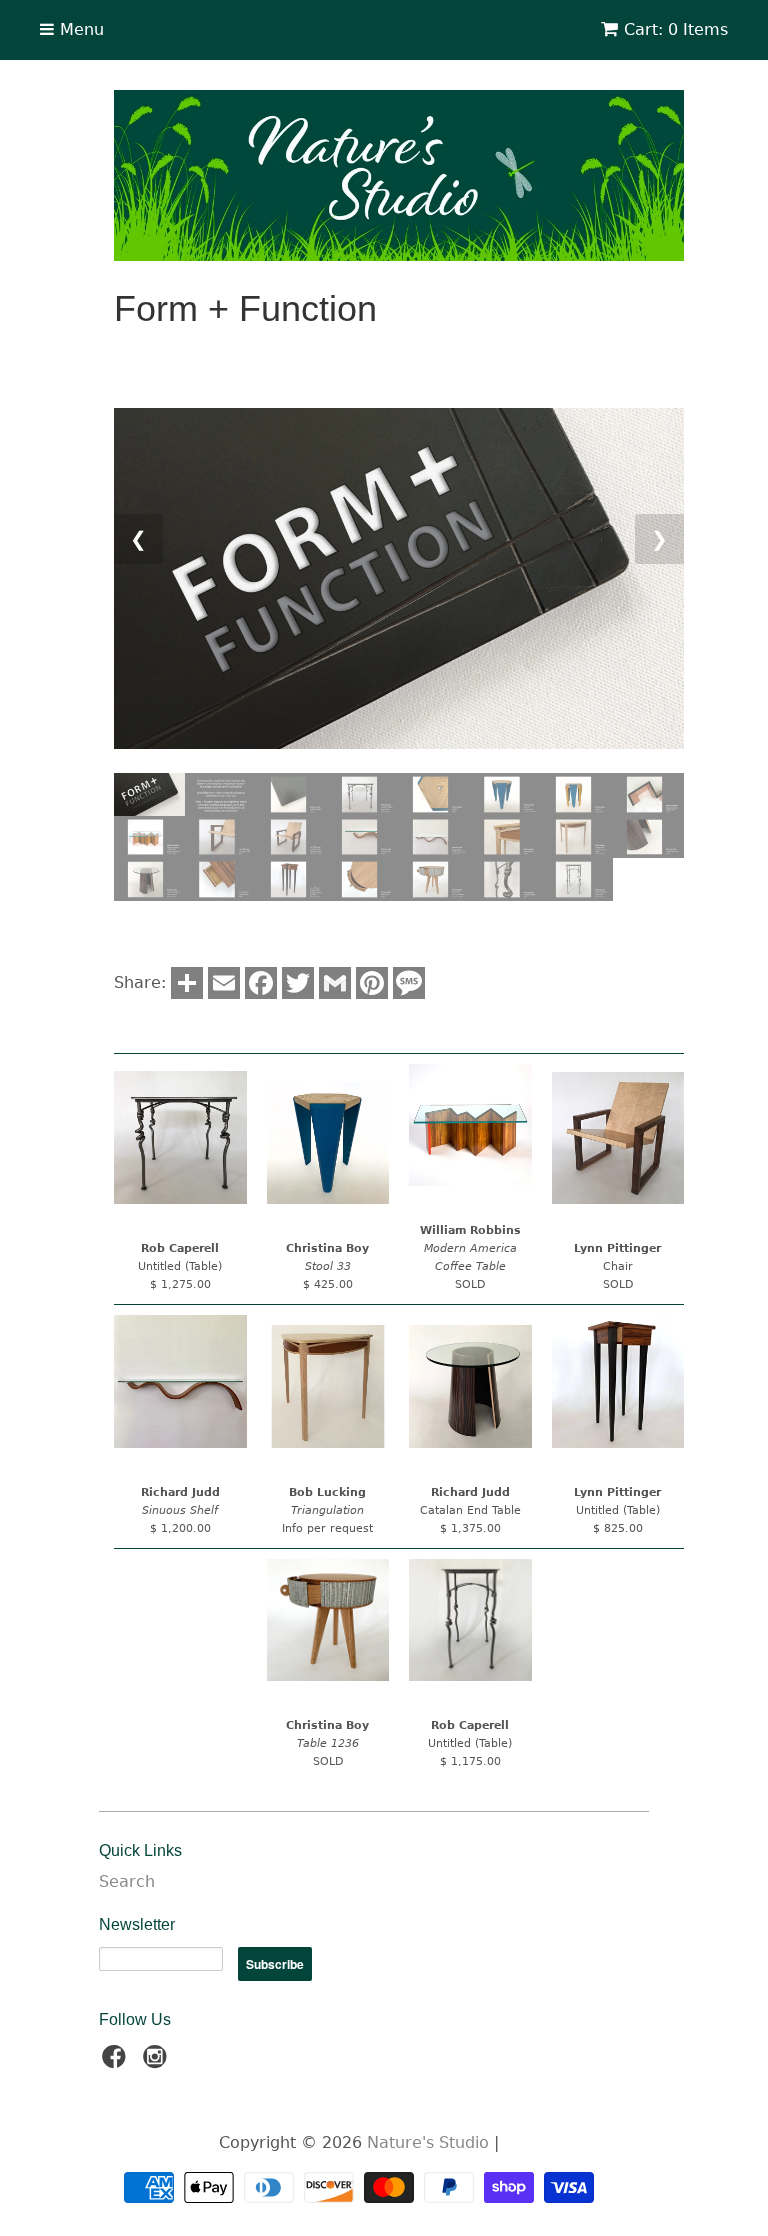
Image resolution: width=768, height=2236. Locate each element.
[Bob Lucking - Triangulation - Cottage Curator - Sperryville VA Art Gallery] (328, 1386)
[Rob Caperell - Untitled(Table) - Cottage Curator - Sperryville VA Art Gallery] (180, 1138)
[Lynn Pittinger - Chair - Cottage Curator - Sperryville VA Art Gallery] (618, 1138)
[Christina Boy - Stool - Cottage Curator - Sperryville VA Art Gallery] (328, 1143)
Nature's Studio (428, 2142)
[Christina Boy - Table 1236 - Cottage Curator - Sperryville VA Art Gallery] (328, 1620)
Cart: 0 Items (676, 29)
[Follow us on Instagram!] (158, 2062)
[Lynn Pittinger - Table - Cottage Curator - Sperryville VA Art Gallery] (618, 1381)
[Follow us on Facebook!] (117, 2062)
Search (127, 1881)
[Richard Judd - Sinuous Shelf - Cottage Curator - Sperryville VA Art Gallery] (180, 1381)
